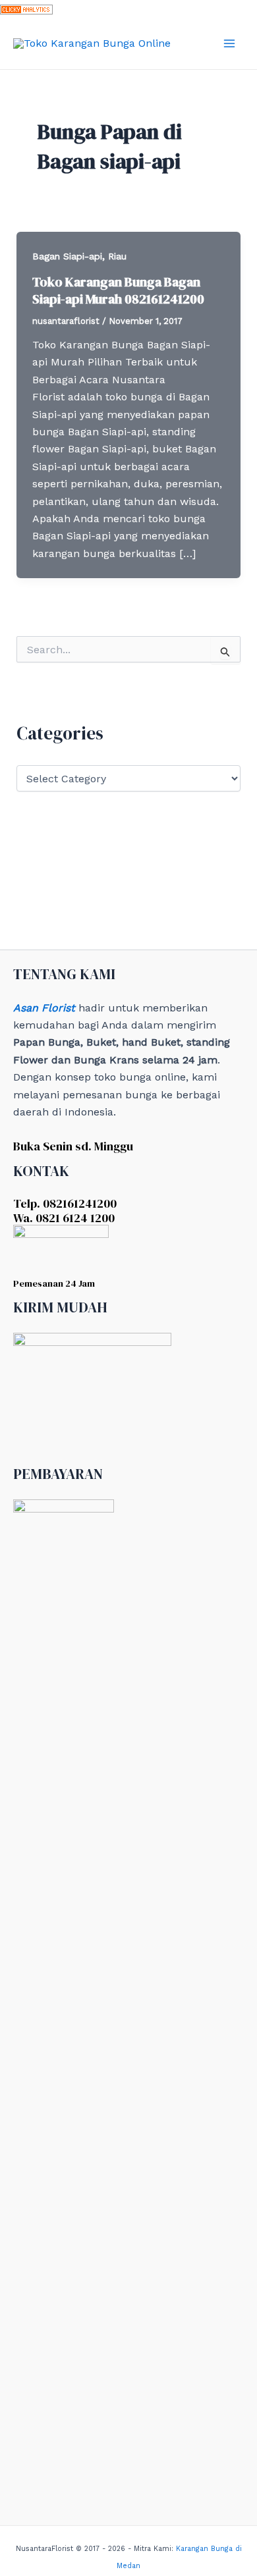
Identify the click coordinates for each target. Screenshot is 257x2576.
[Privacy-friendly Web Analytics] (26, 8)
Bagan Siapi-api (67, 256)
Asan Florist (44, 1008)
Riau (117, 256)
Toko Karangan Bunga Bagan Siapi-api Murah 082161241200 (118, 290)
